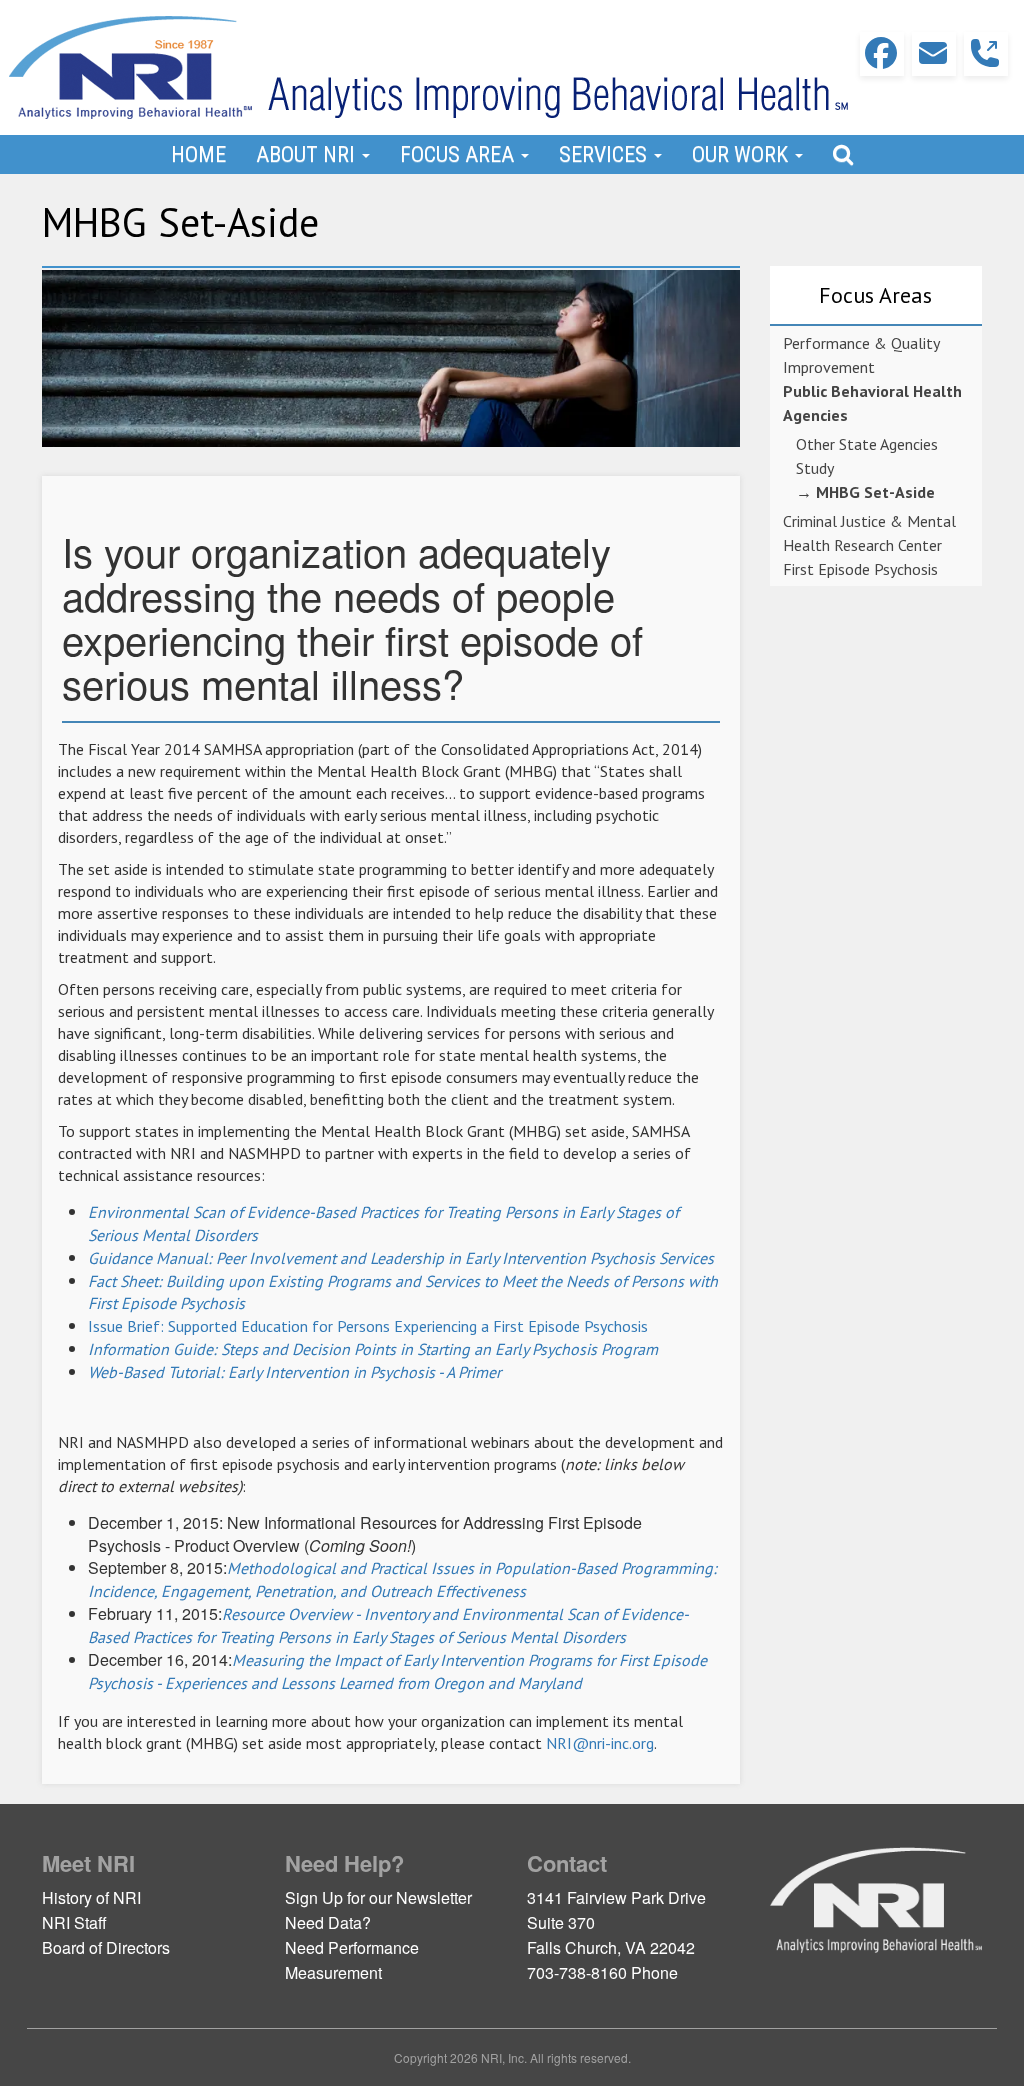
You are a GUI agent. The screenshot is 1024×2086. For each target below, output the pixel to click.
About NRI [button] (308, 154)
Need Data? (328, 1922)
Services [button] (605, 154)
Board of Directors (106, 1947)
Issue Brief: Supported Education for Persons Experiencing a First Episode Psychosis (368, 1326)
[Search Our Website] (843, 154)
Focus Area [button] (459, 154)
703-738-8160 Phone (602, 1972)
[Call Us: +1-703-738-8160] (986, 54)
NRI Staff (74, 1922)
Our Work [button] (742, 154)
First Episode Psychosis (860, 569)
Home (198, 154)
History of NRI (91, 1897)
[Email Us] (934, 54)
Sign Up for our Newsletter (378, 1897)
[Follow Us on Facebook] (882, 54)
